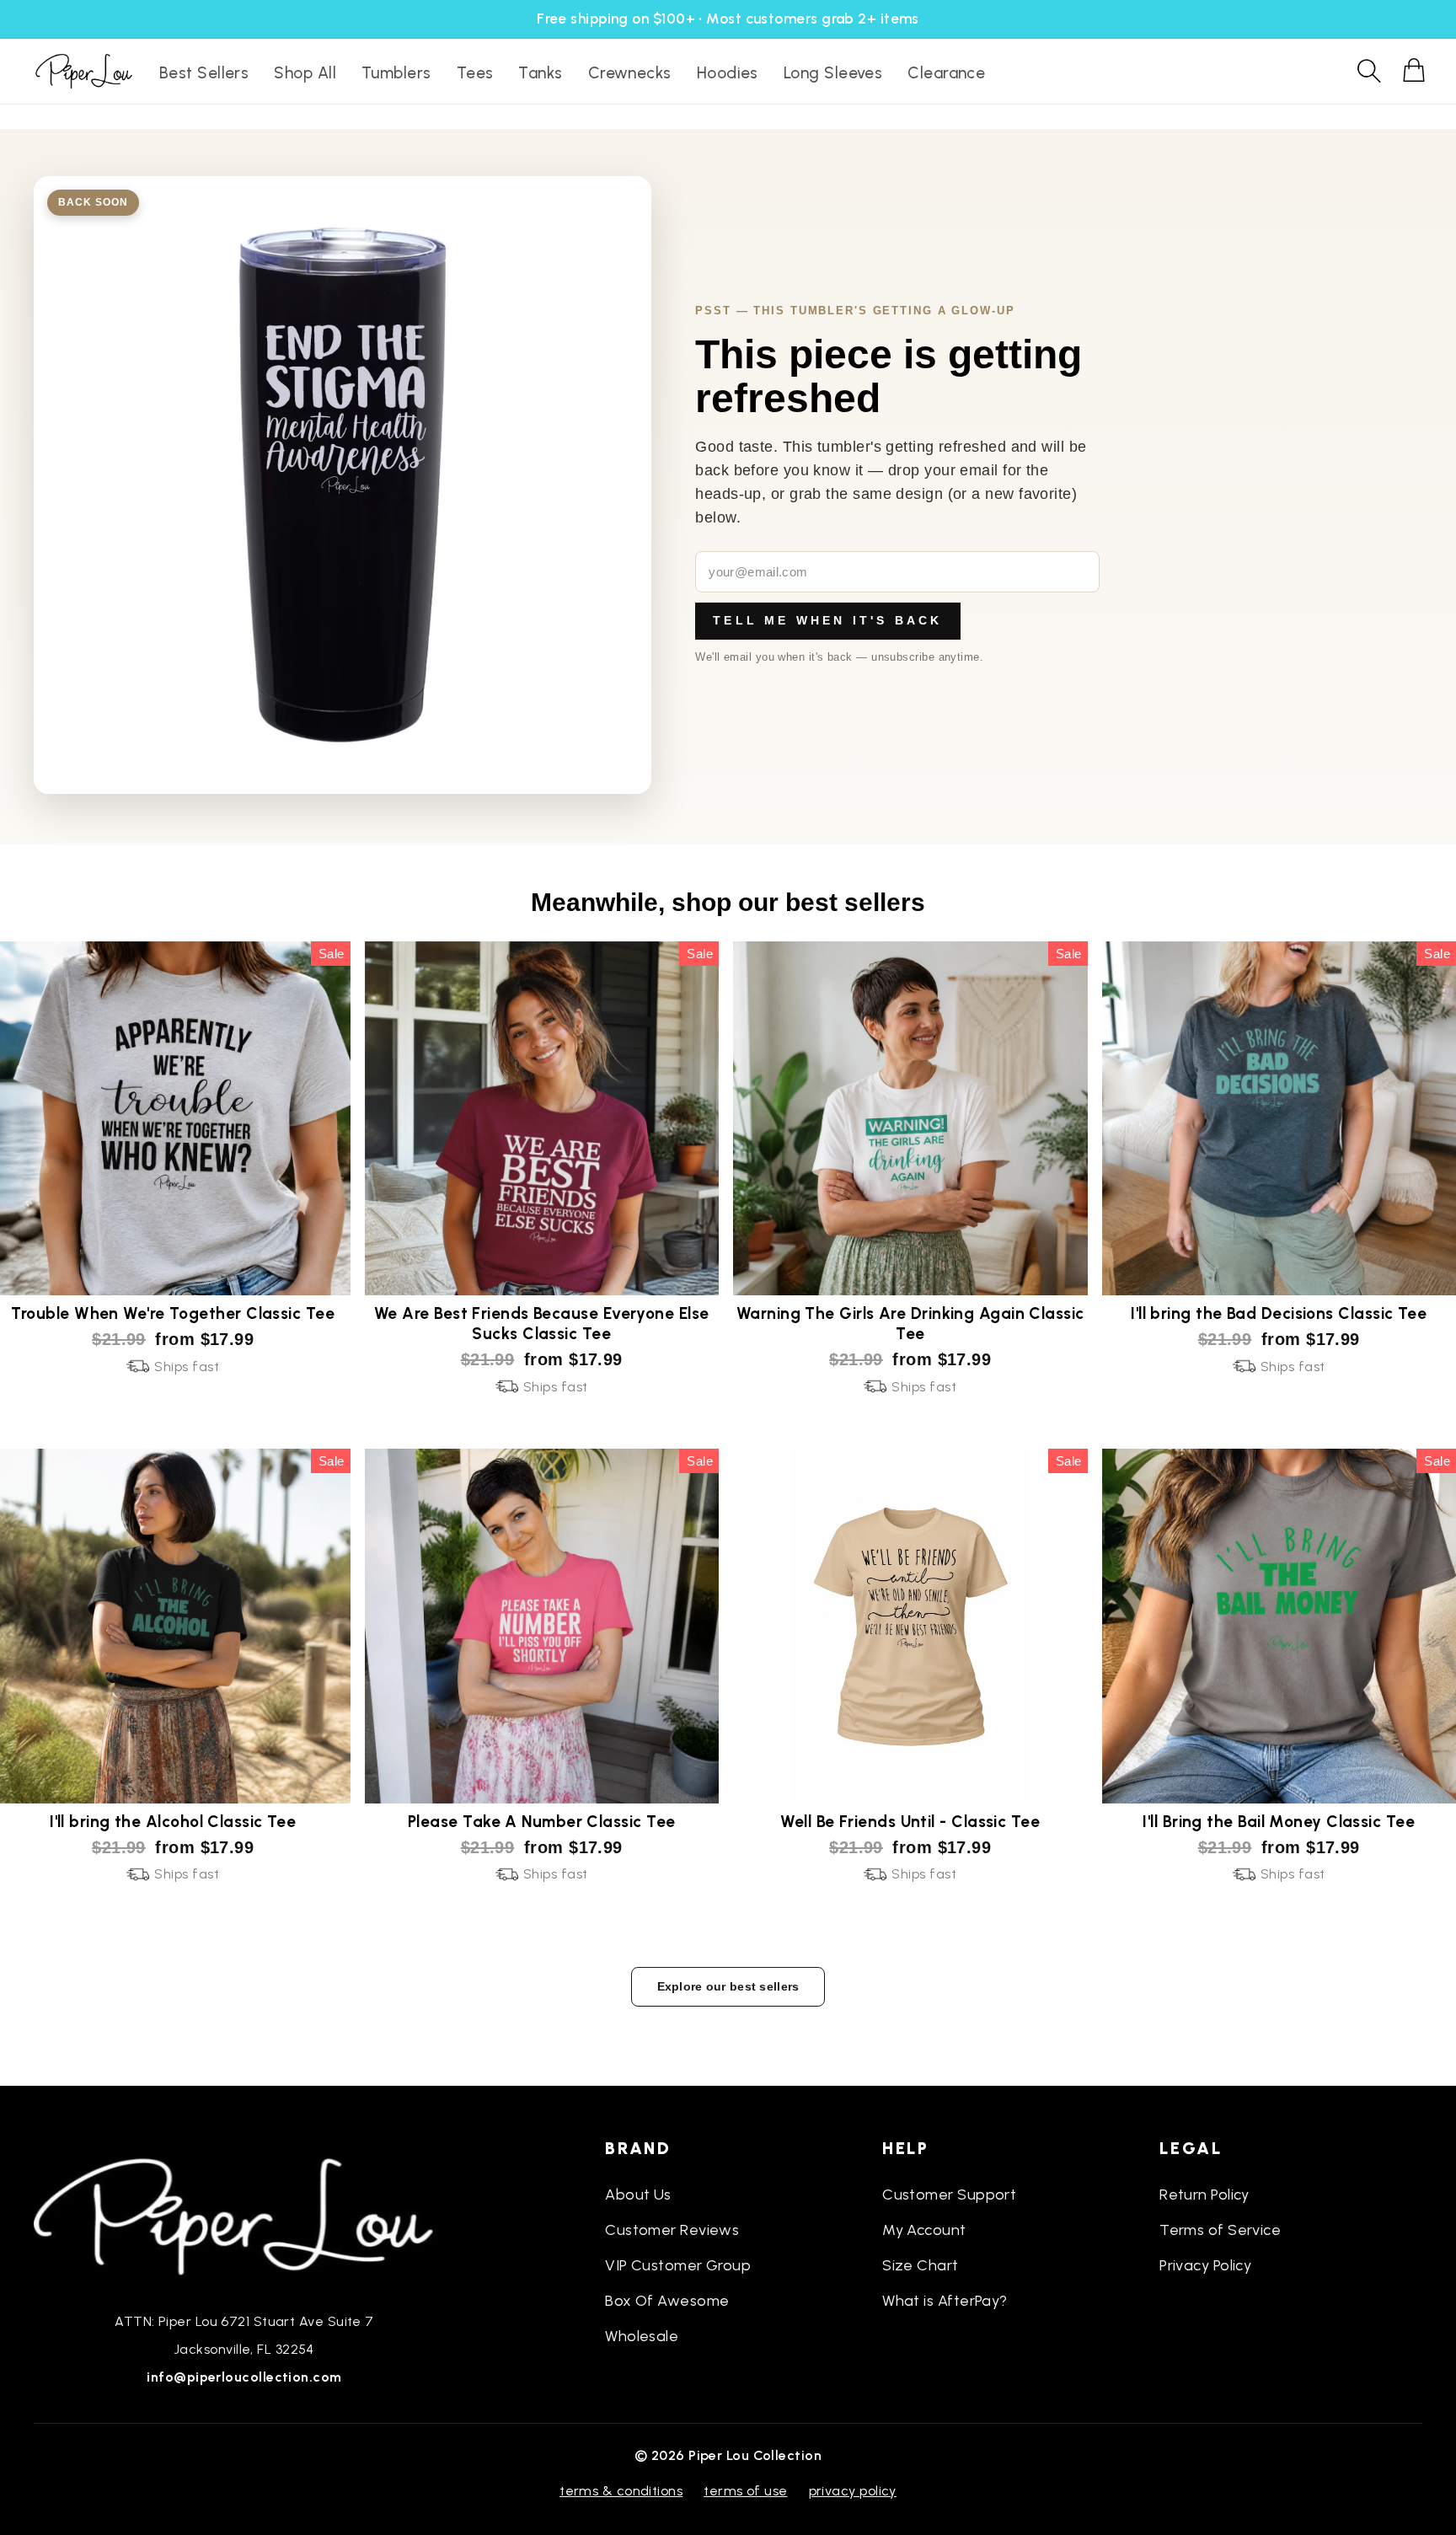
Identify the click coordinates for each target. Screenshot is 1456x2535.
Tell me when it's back (827, 620)
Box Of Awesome (667, 2301)
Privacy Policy (1205, 2265)
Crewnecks (630, 73)
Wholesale (642, 2336)
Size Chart (921, 2265)
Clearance (946, 73)
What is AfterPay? (945, 2301)
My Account (924, 2230)
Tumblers (396, 73)
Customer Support (949, 2195)
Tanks (540, 73)
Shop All (305, 73)
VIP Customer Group (678, 2265)
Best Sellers (204, 73)
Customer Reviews (672, 2230)
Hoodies (728, 73)
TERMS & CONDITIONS (621, 2491)
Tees (475, 73)
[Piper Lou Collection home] (244, 2215)
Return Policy (1204, 2195)
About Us (638, 2195)
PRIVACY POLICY (853, 2491)
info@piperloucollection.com (244, 2377)
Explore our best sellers (728, 1986)
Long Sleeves (833, 73)
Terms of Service (1220, 2230)
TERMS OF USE (745, 2491)
